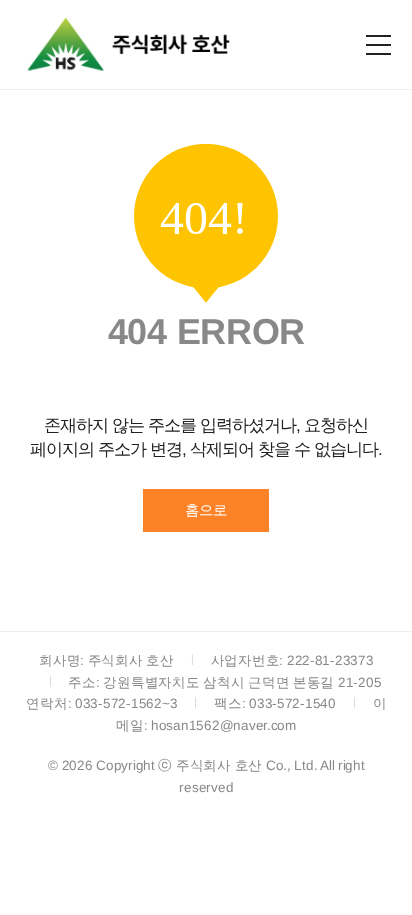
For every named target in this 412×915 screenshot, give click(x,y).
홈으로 (206, 510)
